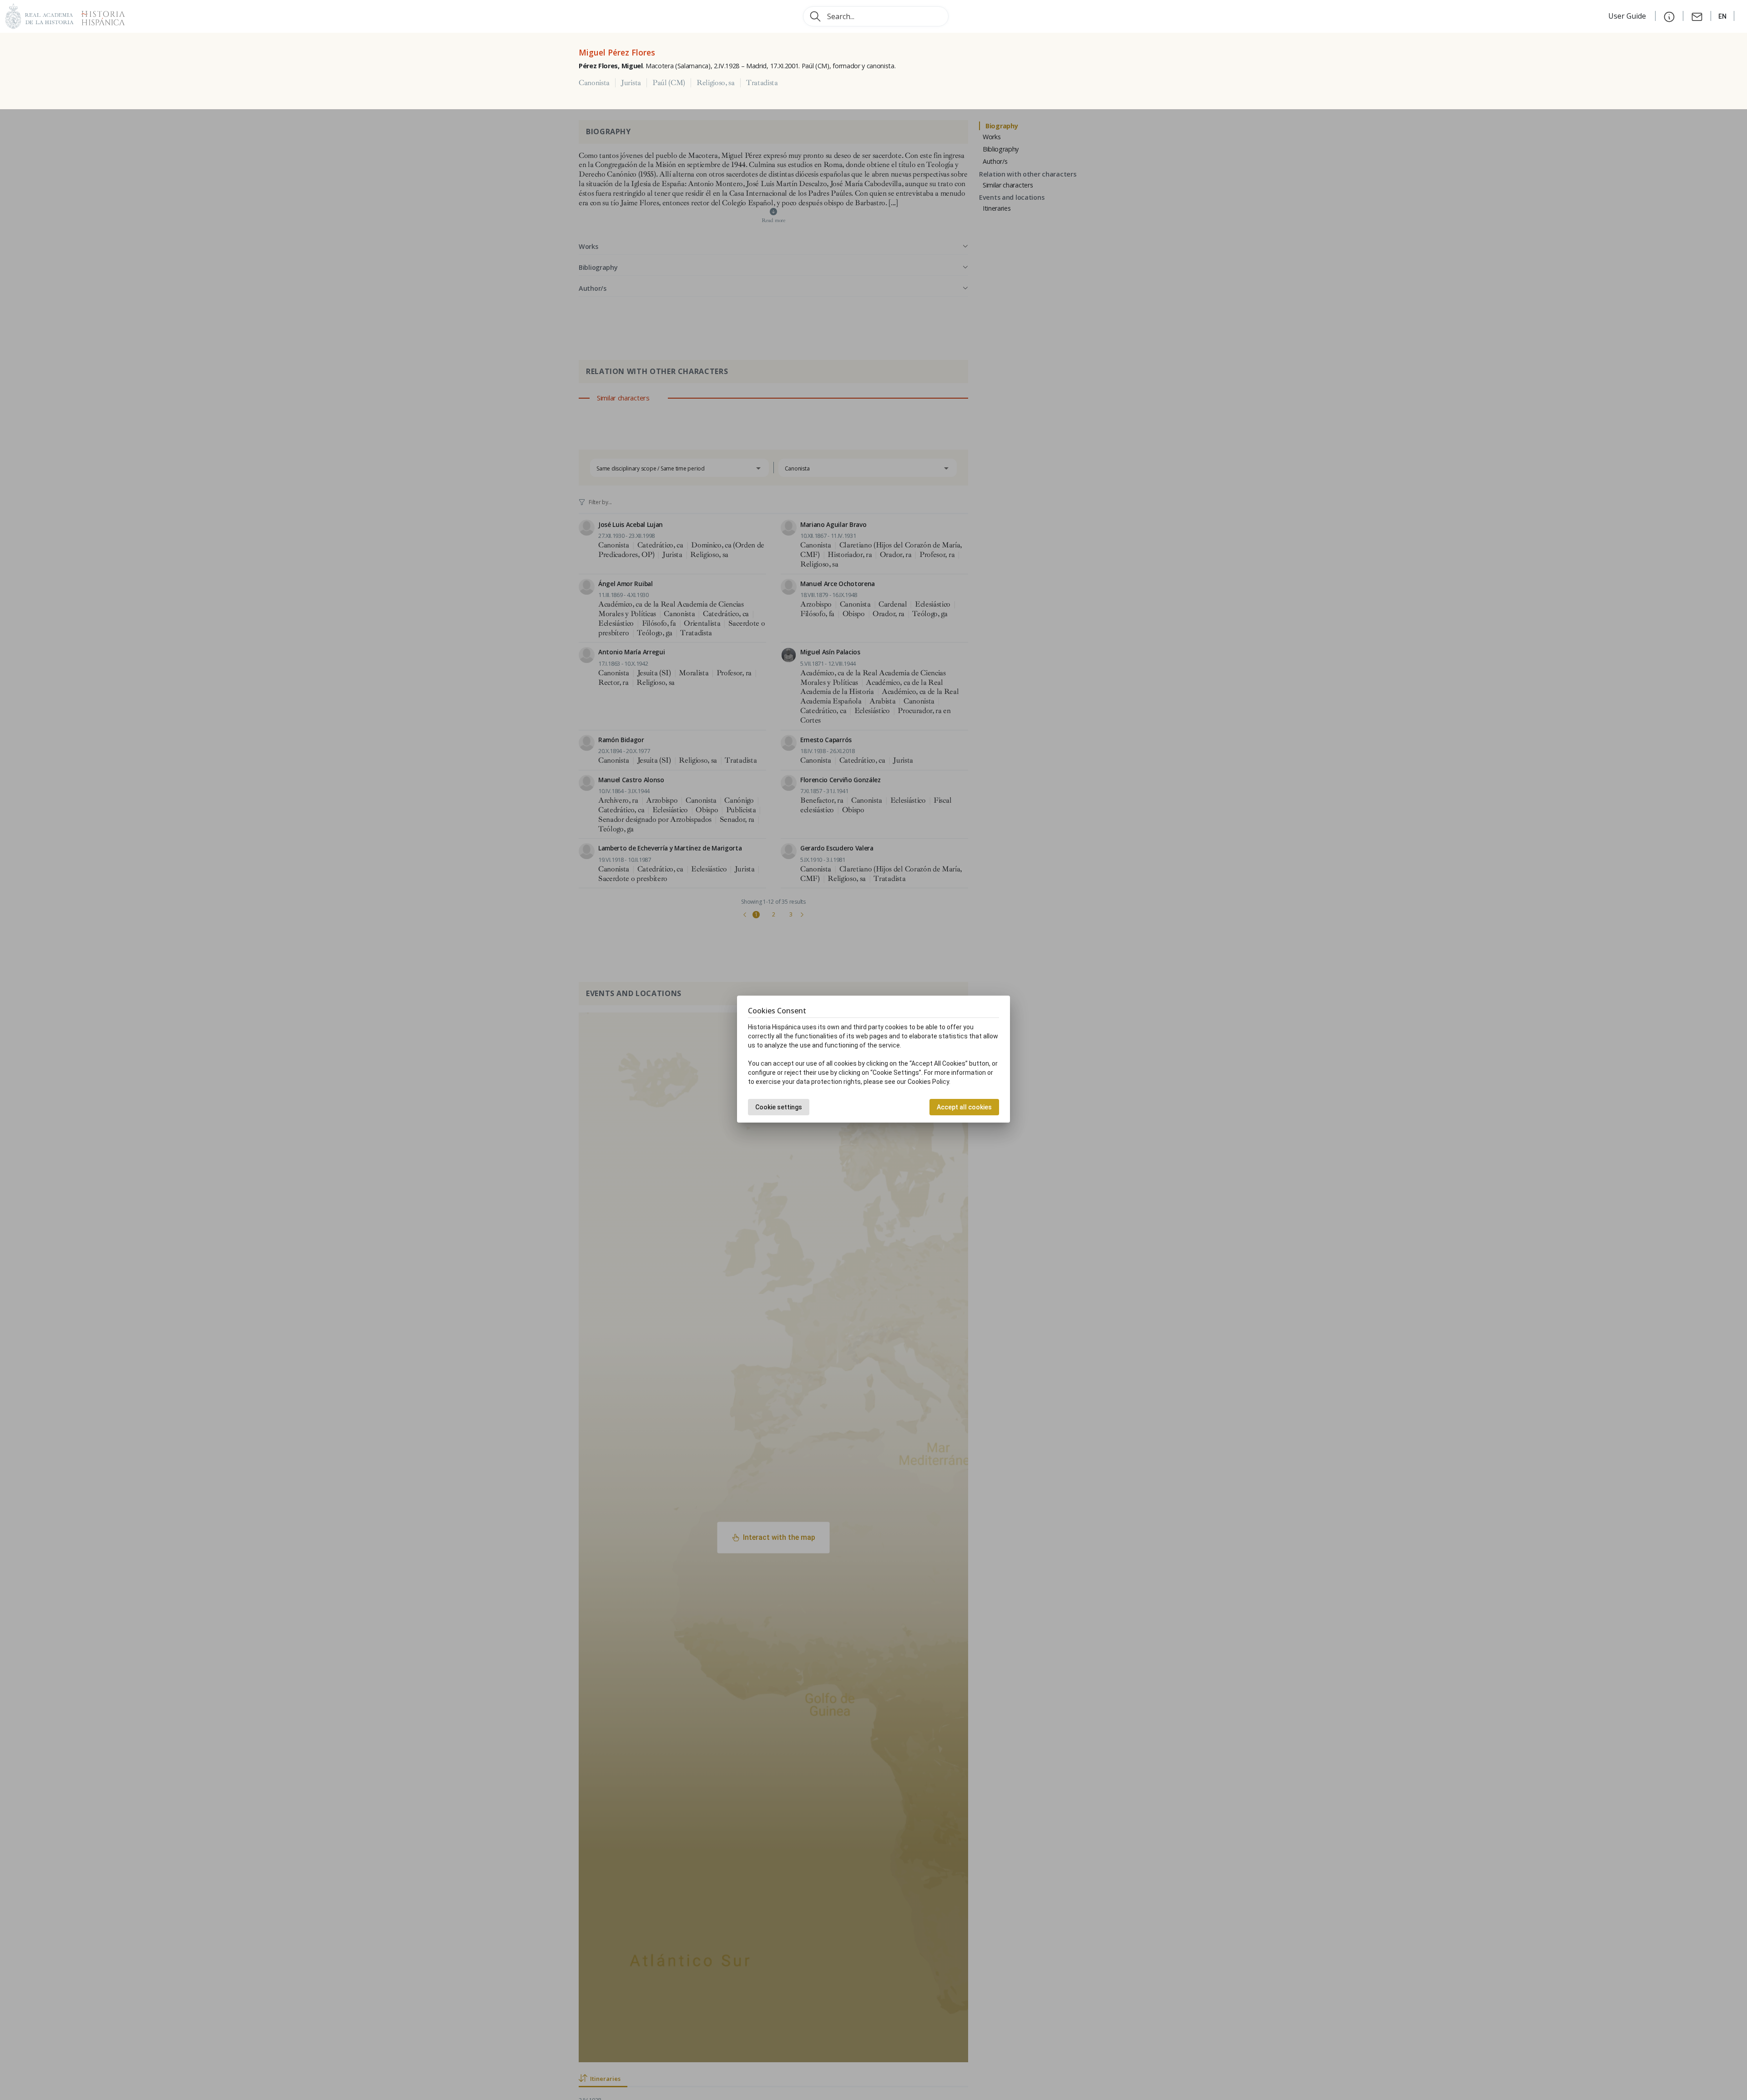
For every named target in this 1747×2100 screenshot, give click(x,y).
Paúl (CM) (669, 83)
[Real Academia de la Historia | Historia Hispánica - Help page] (1669, 16)
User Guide (1628, 16)
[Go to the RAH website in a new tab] (40, 15)
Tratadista (762, 83)
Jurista (631, 83)
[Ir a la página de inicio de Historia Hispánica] (99, 15)
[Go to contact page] (1697, 16)
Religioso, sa (716, 83)
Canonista (594, 83)
